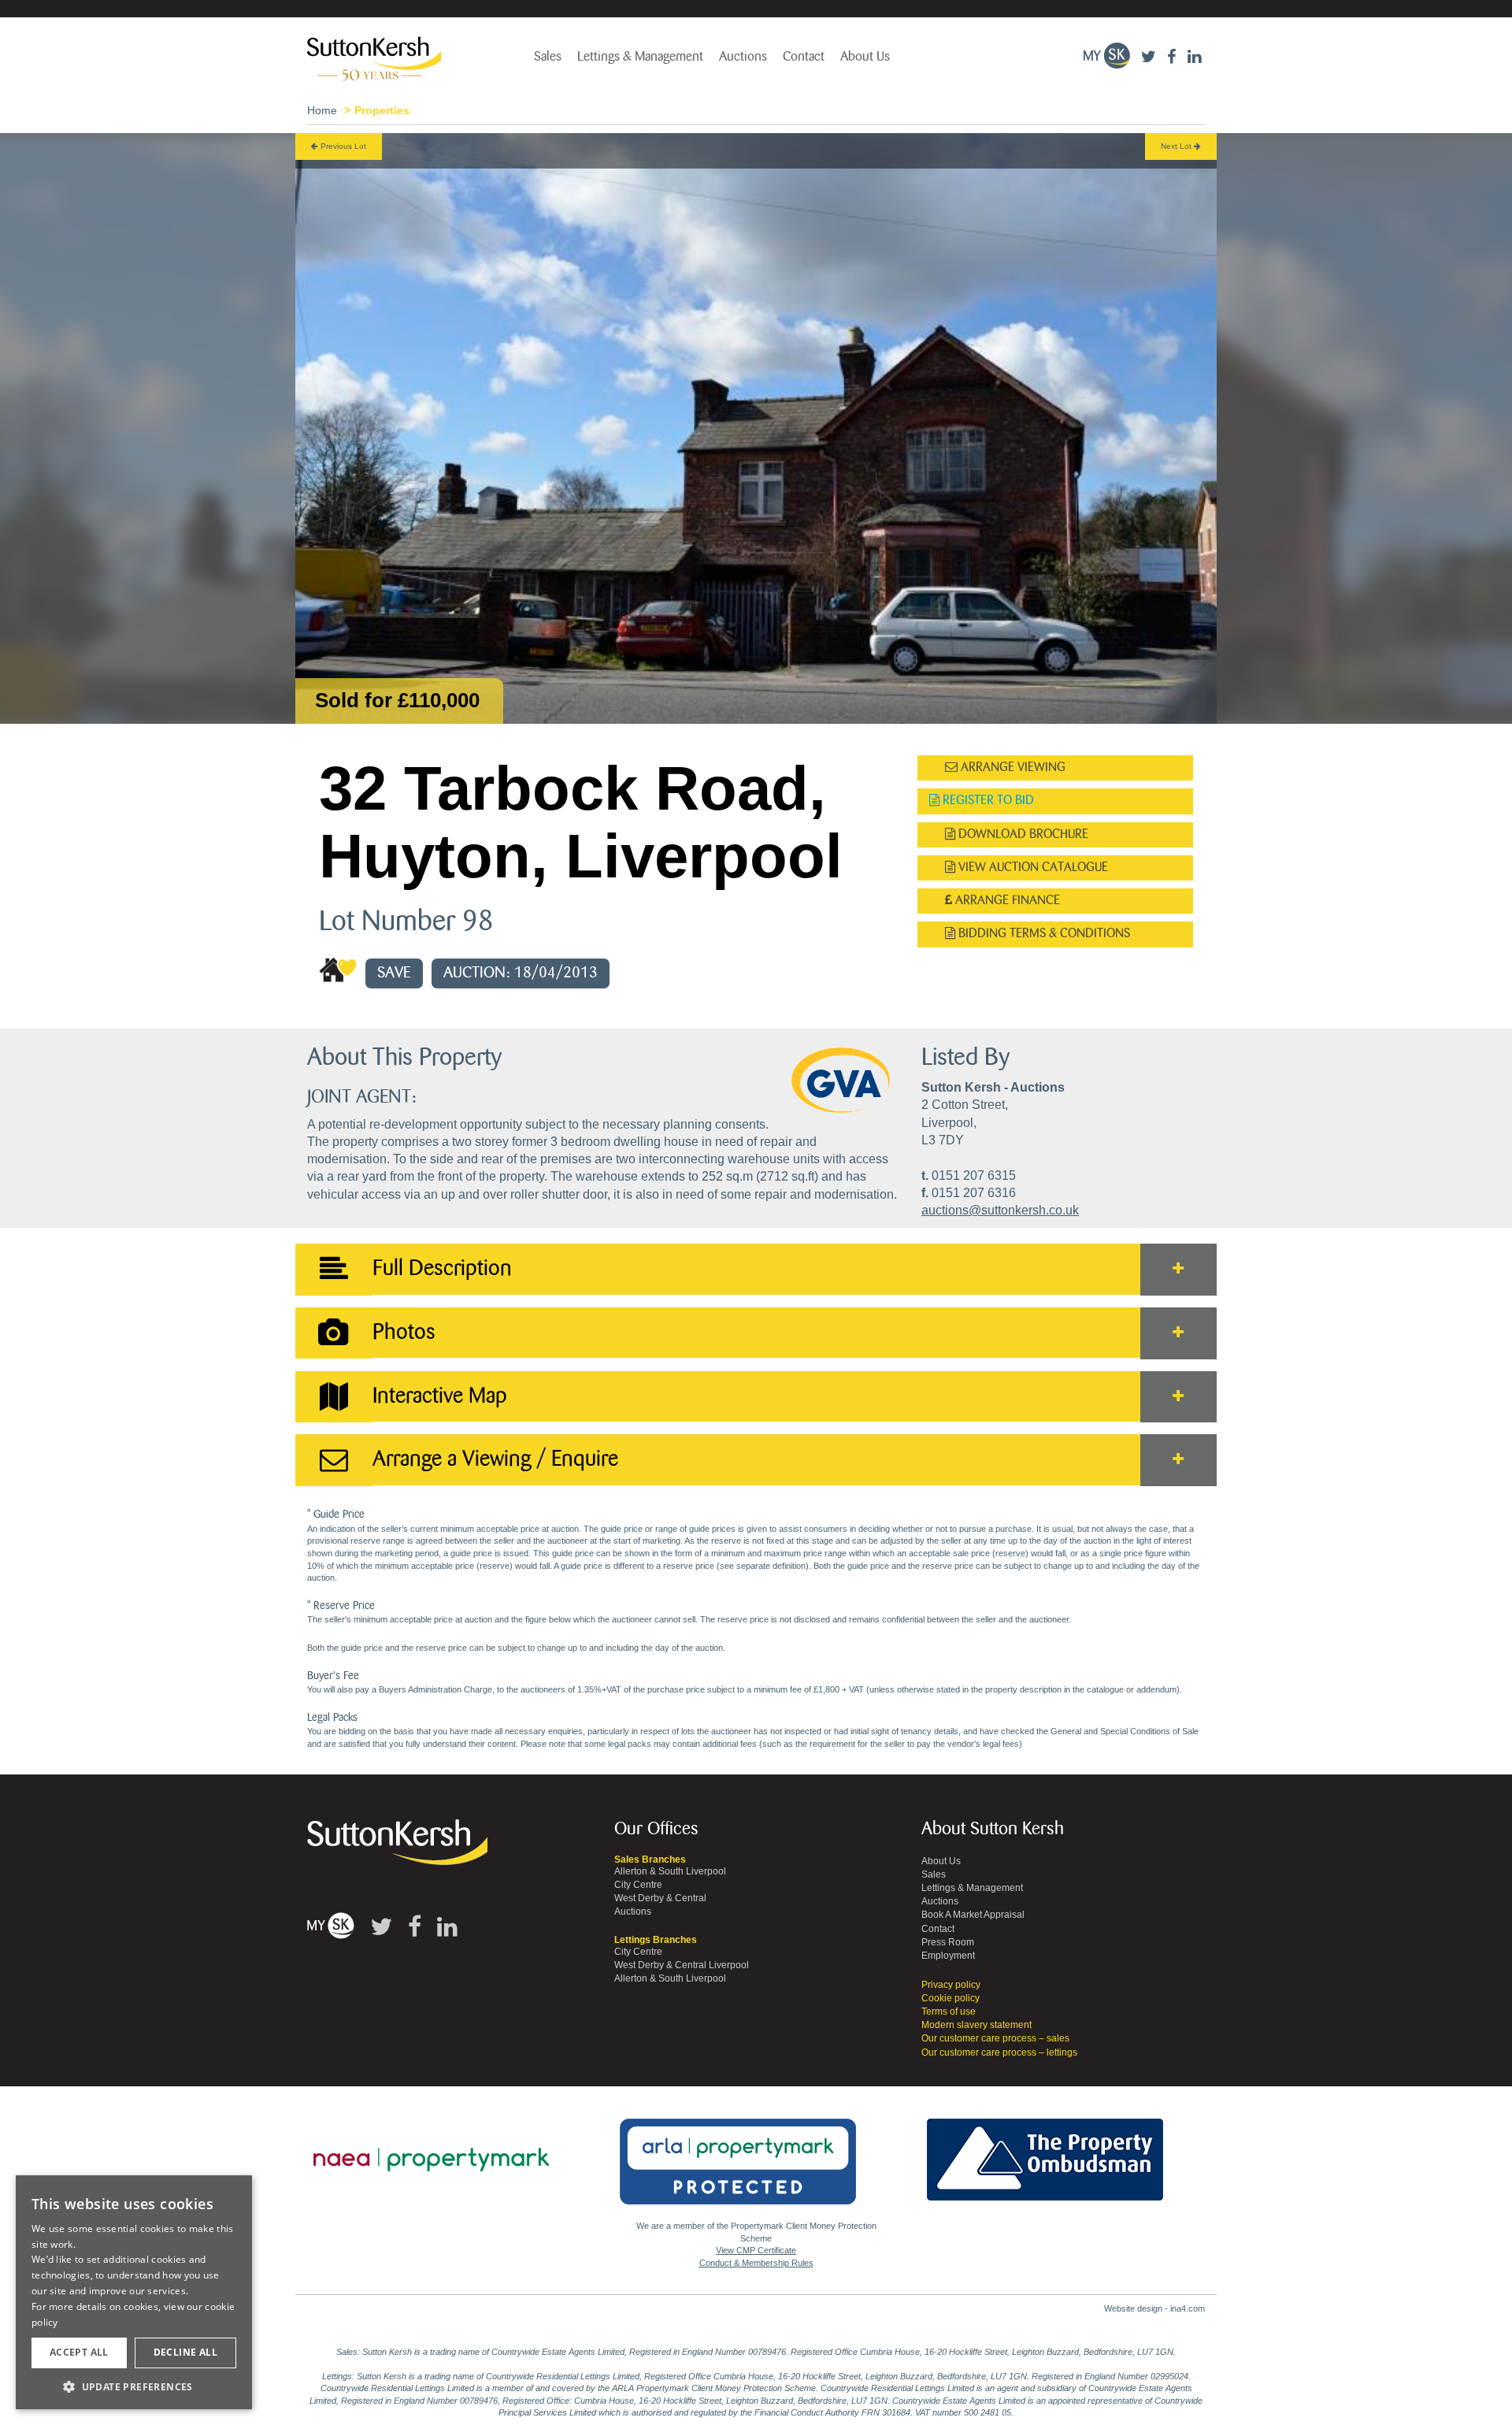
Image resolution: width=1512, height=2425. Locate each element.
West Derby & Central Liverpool (682, 1965)
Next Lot (1177, 146)
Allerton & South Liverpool (670, 1871)
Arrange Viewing (1012, 768)
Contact (804, 57)
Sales (548, 57)
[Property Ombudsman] (1045, 2151)
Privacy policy (951, 1985)
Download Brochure (1022, 834)
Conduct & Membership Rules (756, 2263)
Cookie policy (951, 1998)
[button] (134, 2386)
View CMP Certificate (756, 2250)
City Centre (638, 1885)
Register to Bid (987, 801)
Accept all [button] (79, 2352)
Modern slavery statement (976, 2025)
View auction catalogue (1032, 868)
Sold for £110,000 (397, 700)
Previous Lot (342, 146)
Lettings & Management (640, 57)
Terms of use (949, 2012)
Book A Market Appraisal (973, 1915)
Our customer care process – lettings (999, 2052)
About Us (865, 57)
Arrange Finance (1006, 901)
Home (322, 110)
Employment (948, 1956)
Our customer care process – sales (995, 2038)
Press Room (948, 1942)
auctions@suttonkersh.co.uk (1000, 1210)
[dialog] (134, 2293)
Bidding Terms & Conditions (1043, 934)
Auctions (743, 57)
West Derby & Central (660, 1898)
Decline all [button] (185, 2352)
